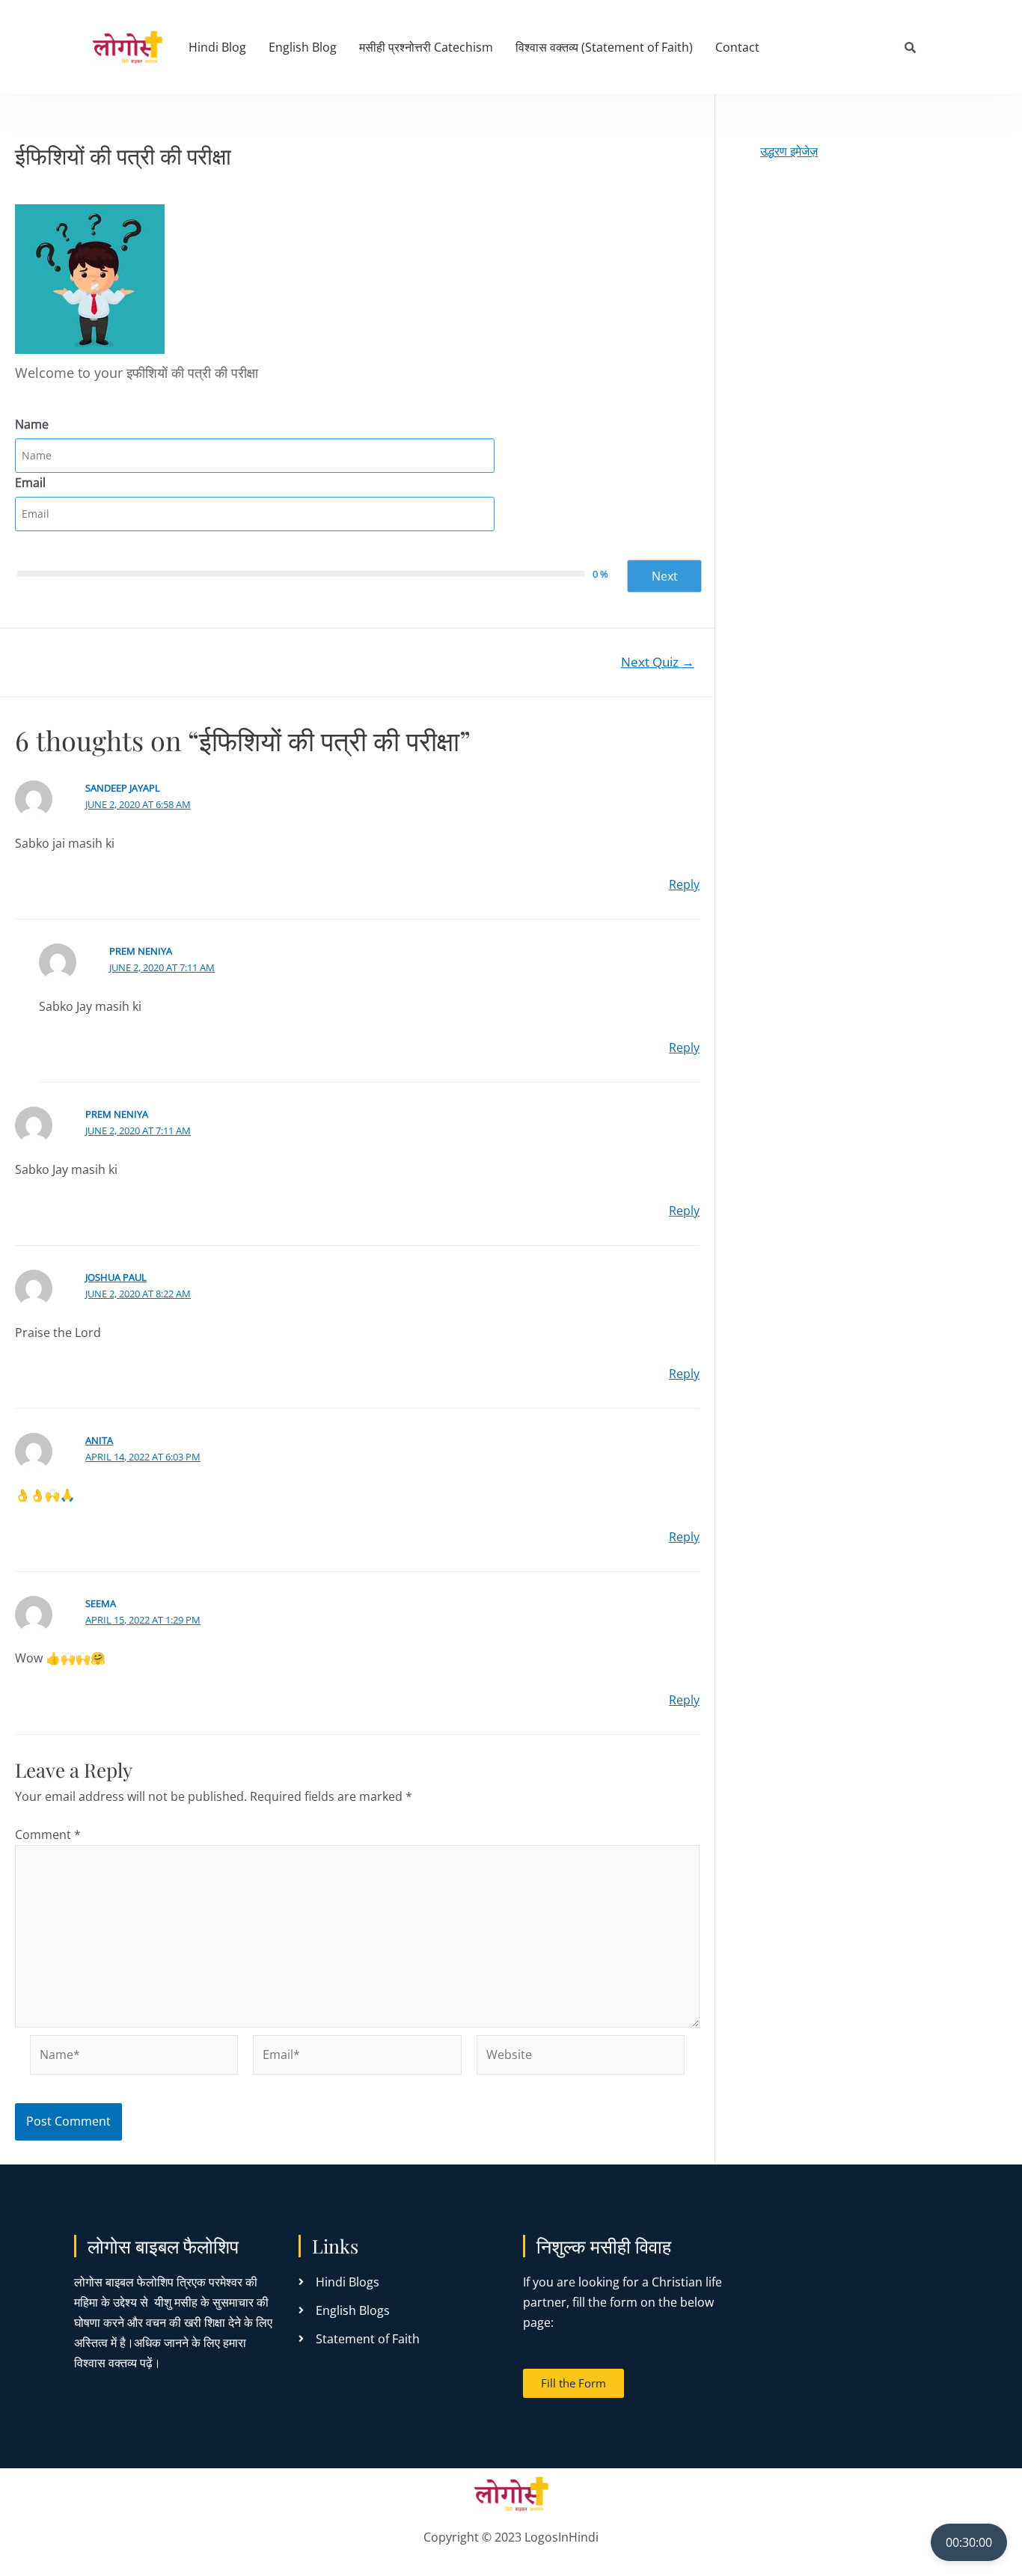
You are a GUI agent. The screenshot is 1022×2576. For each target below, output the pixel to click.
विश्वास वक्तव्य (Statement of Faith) (604, 47)
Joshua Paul (116, 1277)
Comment (48, 1835)
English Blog (303, 47)
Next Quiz (658, 662)
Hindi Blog (217, 47)
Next (665, 576)
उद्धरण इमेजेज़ (789, 151)
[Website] (581, 2057)
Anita (99, 1440)
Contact (737, 47)
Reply (684, 884)
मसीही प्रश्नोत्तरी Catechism (426, 47)
